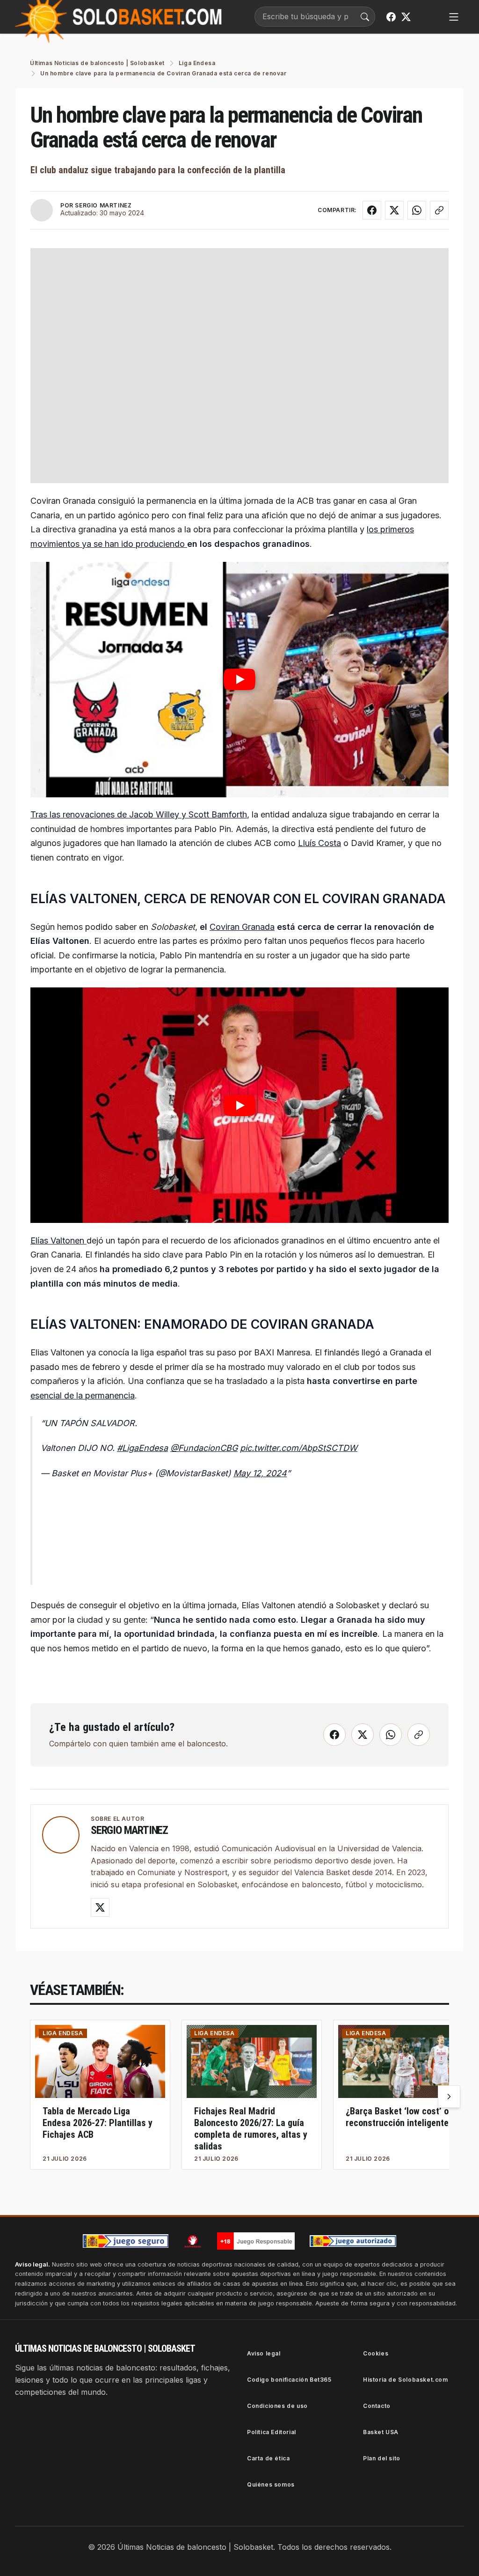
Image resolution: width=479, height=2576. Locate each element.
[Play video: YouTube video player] (239, 680)
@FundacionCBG (204, 1448)
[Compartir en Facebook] (372, 210)
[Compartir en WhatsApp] (417, 210)
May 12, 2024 (260, 1473)
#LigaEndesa (142, 1448)
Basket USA (381, 2432)
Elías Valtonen (58, 1240)
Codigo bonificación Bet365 (289, 2380)
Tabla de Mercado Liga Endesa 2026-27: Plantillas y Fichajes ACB (98, 2123)
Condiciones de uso (277, 2406)
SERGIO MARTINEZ (103, 205)
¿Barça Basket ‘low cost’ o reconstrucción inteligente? (399, 2117)
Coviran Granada (242, 927)
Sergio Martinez (129, 1830)
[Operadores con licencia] (353, 2241)
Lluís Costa (319, 843)
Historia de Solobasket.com (406, 2380)
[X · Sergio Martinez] (100, 1907)
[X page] (406, 17)
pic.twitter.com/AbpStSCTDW (299, 1448)
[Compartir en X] (394, 210)
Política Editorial (272, 2432)
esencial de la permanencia (83, 1395)
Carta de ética (268, 2458)
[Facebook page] (391, 17)
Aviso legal (264, 2353)
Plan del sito (382, 2458)
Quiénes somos (271, 2484)
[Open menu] (454, 17)
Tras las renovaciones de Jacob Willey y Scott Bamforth (139, 814)
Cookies (376, 2353)
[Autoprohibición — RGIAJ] (193, 2241)
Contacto (377, 2406)
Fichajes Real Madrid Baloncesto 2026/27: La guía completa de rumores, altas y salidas (251, 2129)
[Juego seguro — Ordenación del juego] (126, 2241)
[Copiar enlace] (439, 210)
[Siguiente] (449, 2097)
